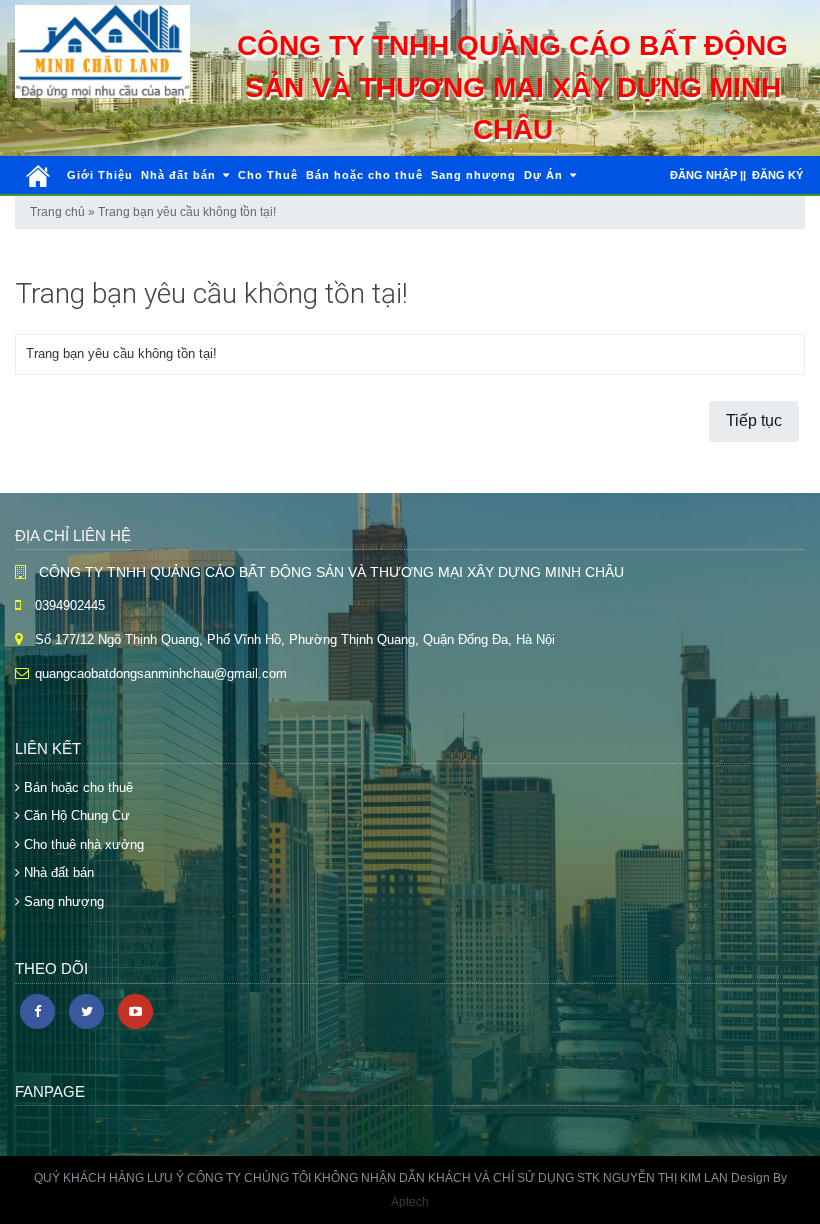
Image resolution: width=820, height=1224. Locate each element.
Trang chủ (57, 212)
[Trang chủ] (38, 176)
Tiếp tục (754, 420)
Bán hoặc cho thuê (364, 175)
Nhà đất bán (180, 175)
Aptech (410, 1202)
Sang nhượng (473, 175)
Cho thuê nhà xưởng (82, 844)
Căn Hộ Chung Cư (75, 815)
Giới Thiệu (100, 175)
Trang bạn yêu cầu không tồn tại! (187, 212)
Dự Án (545, 175)
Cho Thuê (268, 175)
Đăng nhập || (708, 175)
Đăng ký (777, 175)
